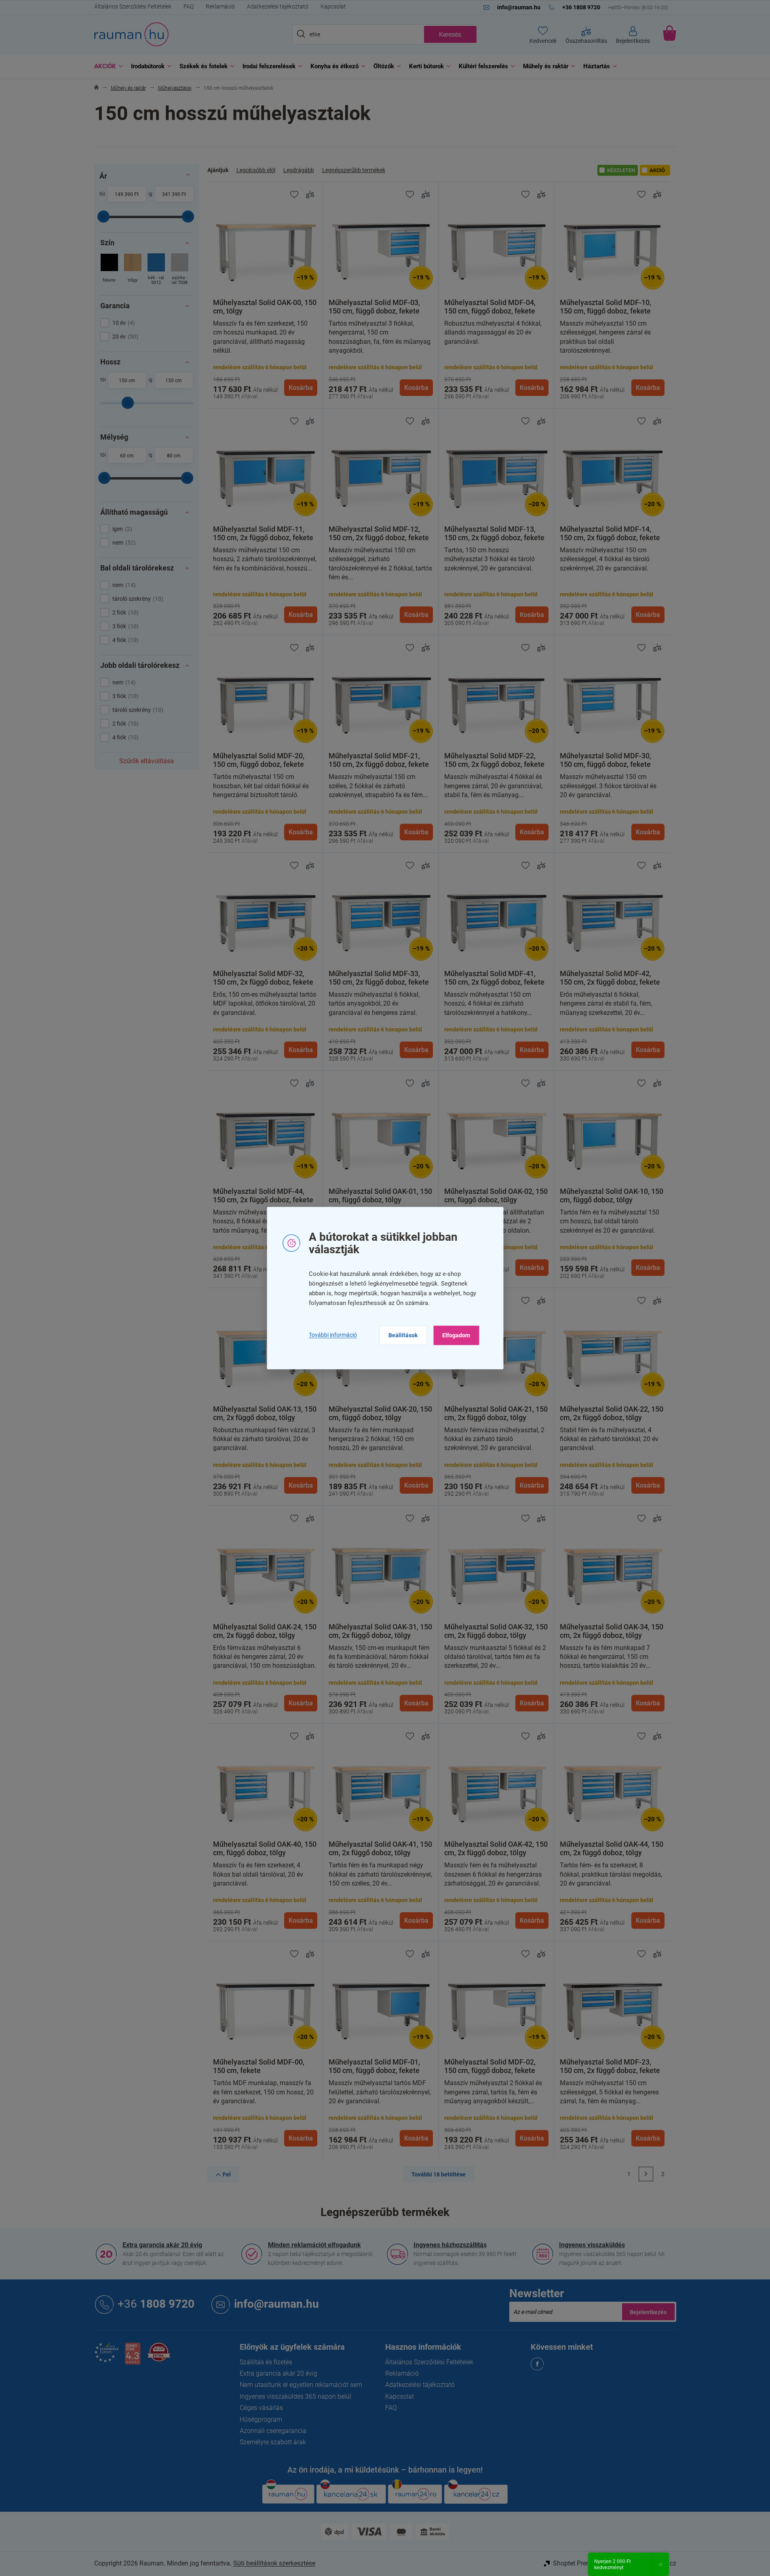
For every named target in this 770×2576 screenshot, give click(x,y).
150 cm (127, 381)
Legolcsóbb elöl (256, 170)
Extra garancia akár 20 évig (162, 2245)
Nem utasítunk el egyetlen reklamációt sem (301, 2385)
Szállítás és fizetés (266, 2362)
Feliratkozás (648, 2312)
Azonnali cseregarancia (273, 2431)
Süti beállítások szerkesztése (274, 2563)
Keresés (450, 35)
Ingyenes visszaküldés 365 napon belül (295, 2396)
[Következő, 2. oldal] (646, 2174)
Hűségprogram (261, 2419)
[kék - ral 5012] (156, 270)
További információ (333, 1335)
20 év (124, 337)
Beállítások (403, 1335)
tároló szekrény (137, 599)
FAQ (189, 6)
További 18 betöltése (439, 2174)
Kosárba (301, 388)
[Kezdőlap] (96, 88)
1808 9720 (156, 2304)
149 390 (124, 194)
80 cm (174, 456)
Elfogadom (456, 1335)
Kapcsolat (333, 6)
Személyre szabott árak (273, 2442)
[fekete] (109, 270)
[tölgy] (133, 270)
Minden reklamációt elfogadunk (314, 2245)
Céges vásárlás (261, 2408)
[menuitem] (107, 66)
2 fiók (124, 612)
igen (121, 529)
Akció (657, 170)
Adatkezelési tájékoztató (278, 6)
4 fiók (124, 640)
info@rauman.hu (276, 2304)
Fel (227, 2174)
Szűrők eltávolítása (147, 761)
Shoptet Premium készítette (592, 2563)
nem (123, 543)
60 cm (127, 456)
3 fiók (124, 626)
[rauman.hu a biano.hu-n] (133, 2357)
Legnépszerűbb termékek (354, 170)
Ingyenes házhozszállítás (450, 2245)
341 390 (171, 194)
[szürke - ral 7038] (180, 270)
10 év (123, 323)
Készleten (621, 170)
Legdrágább (299, 170)
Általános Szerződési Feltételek (133, 6)
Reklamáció (220, 6)
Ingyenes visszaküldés (592, 2245)
